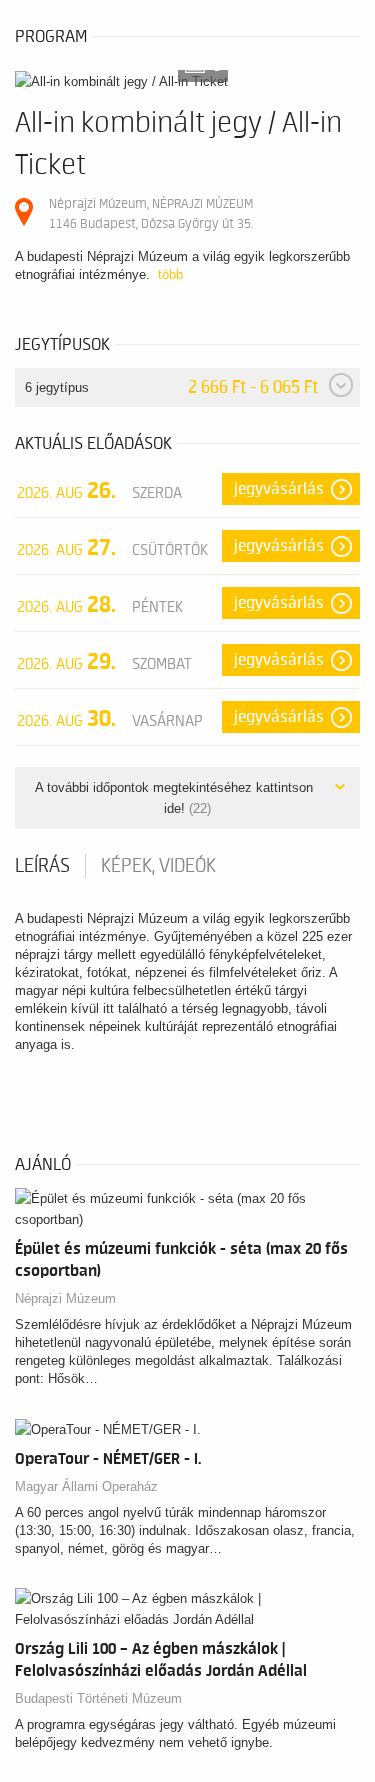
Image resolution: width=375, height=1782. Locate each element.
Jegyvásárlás (279, 489)
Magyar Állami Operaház (86, 1486)
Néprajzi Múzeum (65, 1298)
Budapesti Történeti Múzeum (98, 1698)
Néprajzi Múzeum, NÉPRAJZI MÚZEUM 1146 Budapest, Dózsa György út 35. (151, 213)
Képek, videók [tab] (158, 866)
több (170, 274)
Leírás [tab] (42, 866)
